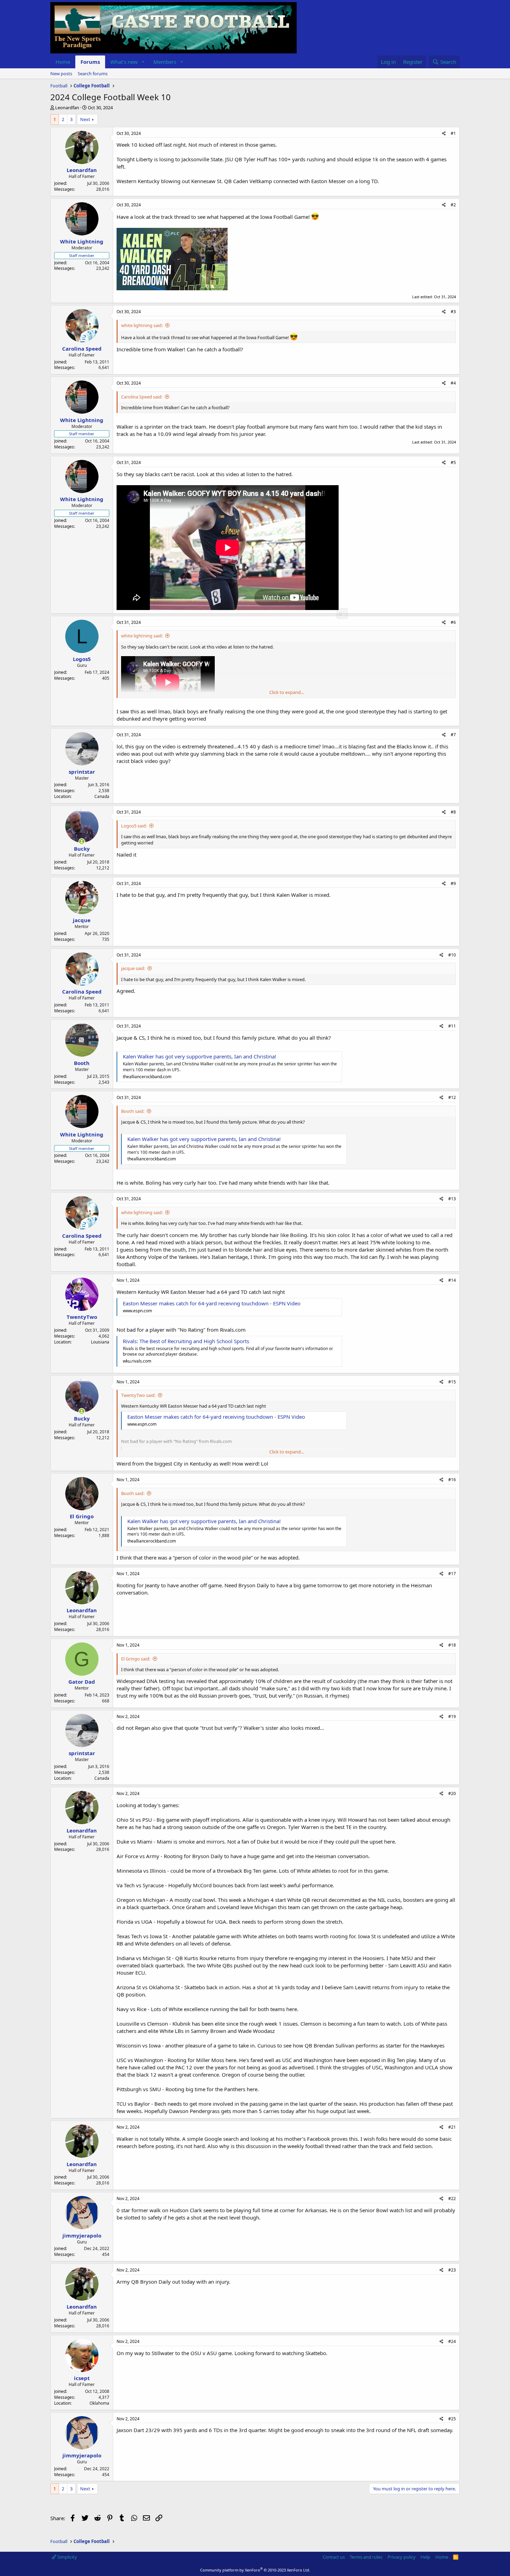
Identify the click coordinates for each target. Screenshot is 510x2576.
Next (85, 119)
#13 (452, 1199)
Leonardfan (67, 108)
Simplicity (67, 2557)
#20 (452, 1793)
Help (425, 2557)
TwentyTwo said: (138, 1395)
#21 (452, 2127)
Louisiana (100, 1342)
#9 (453, 883)
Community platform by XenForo (255, 2570)
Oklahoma (99, 2403)
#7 (453, 735)
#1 (453, 133)
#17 (452, 1574)
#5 (453, 462)
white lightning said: (142, 325)
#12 (452, 1097)
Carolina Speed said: (142, 397)
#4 (453, 383)
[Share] (444, 134)
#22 (452, 2199)
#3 (453, 312)
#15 (452, 1382)
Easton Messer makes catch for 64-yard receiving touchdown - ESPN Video (212, 1303)
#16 (452, 1480)
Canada (102, 796)
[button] (143, 62)
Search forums (93, 74)
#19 (452, 1716)
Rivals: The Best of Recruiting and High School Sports (186, 1341)
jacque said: (133, 968)
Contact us (334, 2557)
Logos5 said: (134, 826)
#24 (452, 2341)
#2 (453, 205)
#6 (453, 622)
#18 (452, 1645)
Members (165, 62)
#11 (452, 1026)
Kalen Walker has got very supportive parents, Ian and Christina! (199, 1056)
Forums (90, 62)
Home (63, 62)
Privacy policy (402, 2557)
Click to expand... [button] (287, 692)
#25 (452, 2419)
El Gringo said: (136, 1659)
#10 (452, 955)
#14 (452, 1280)
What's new (124, 62)
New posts (61, 74)
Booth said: (133, 1111)
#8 (453, 812)
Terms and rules (366, 2557)
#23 (452, 2270)
